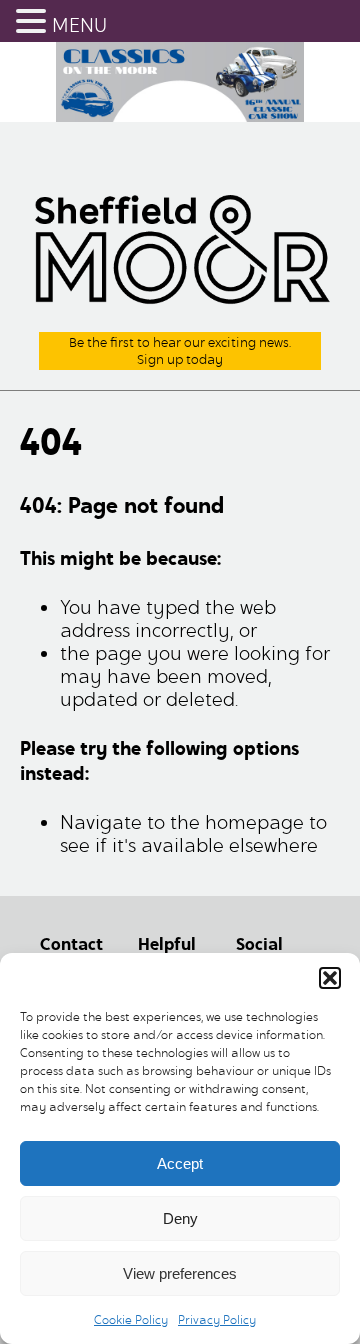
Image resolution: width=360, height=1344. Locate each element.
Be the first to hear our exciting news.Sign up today (180, 351)
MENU (79, 25)
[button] (330, 978)
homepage (254, 822)
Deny (180, 1218)
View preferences (180, 1273)
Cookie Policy (131, 1319)
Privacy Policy (217, 1319)
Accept (180, 1163)
